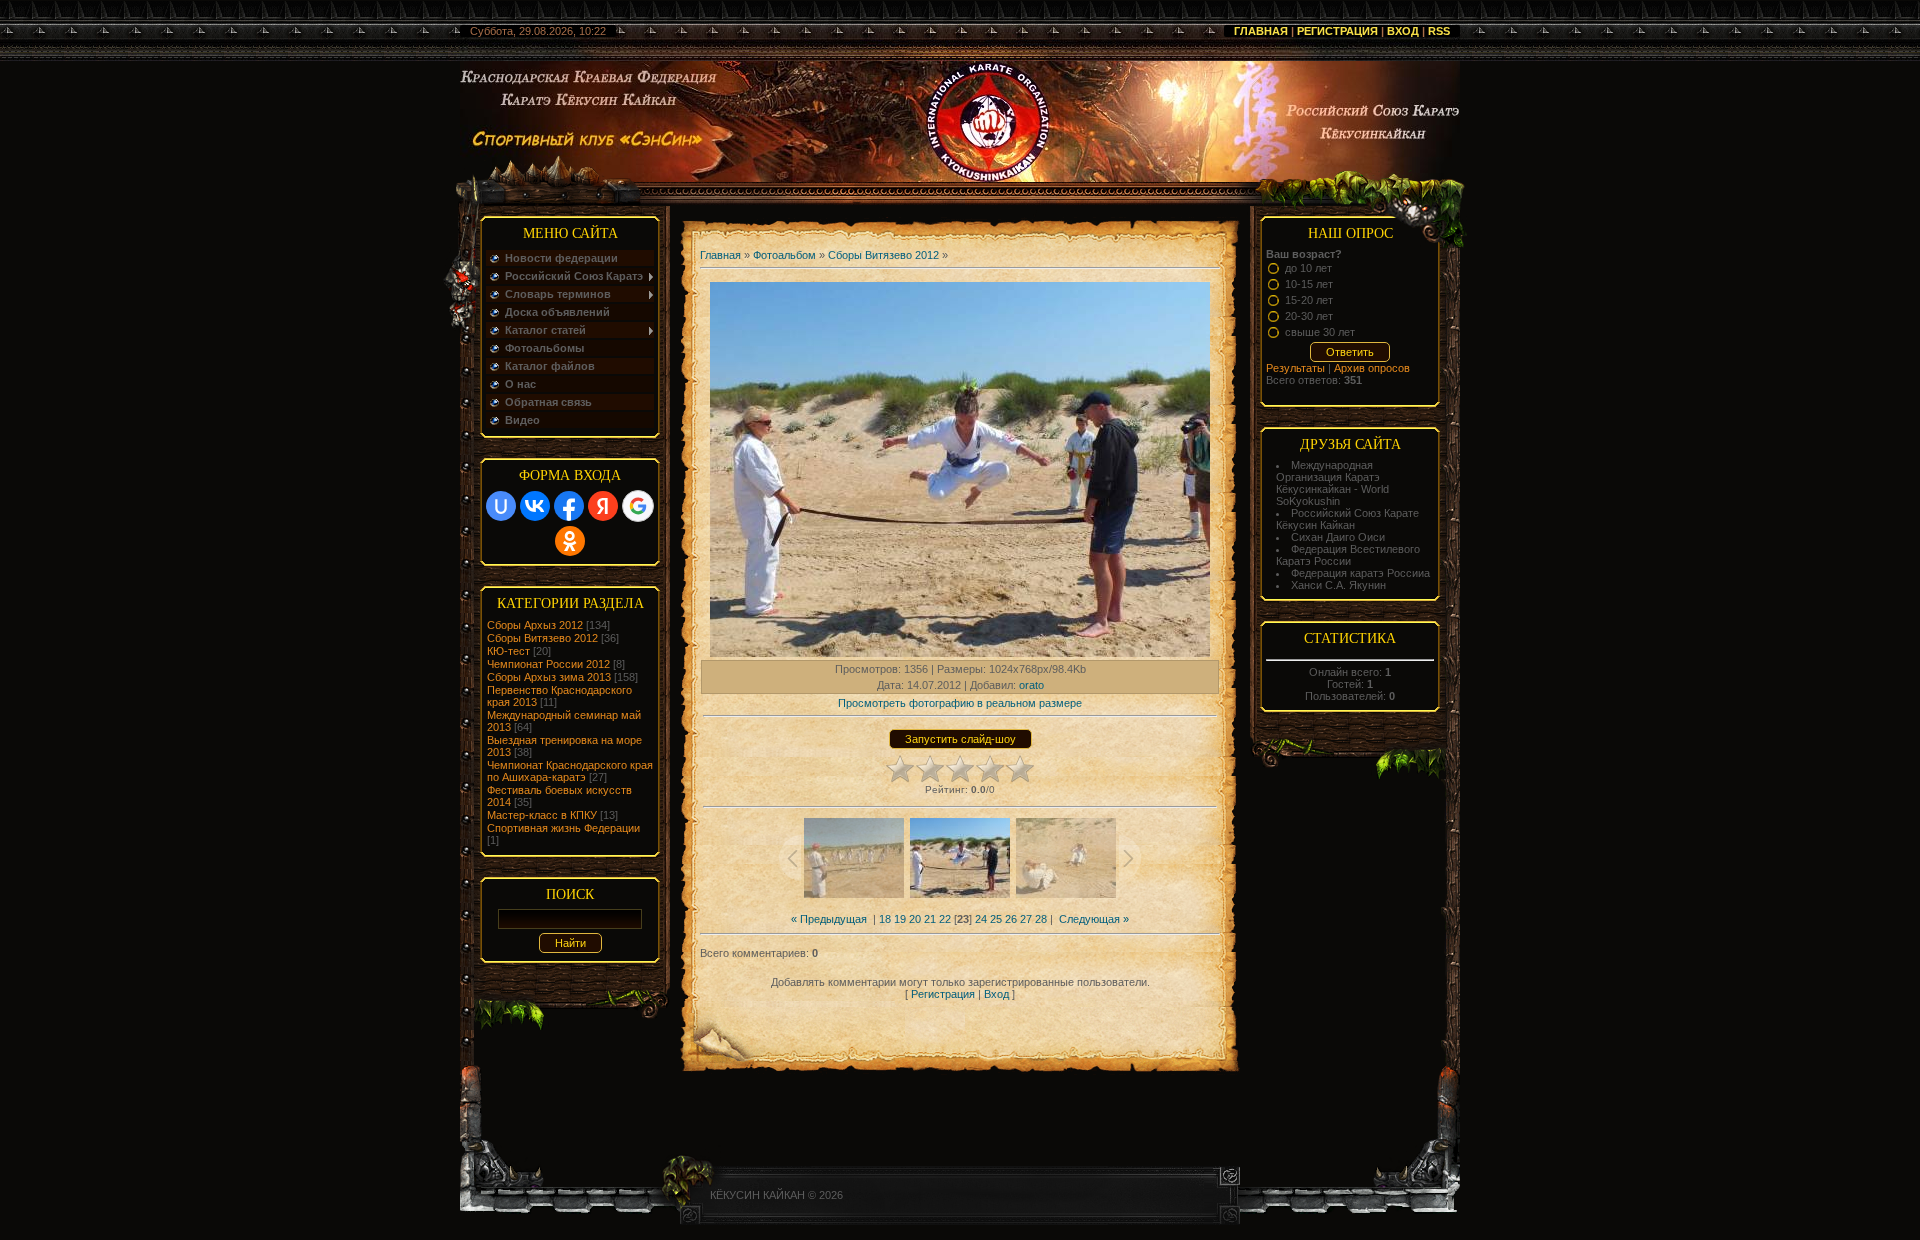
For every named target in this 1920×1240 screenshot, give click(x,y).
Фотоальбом (784, 255)
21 (930, 919)
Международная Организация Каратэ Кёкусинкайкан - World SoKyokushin (1332, 483)
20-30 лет (1309, 316)
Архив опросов (1372, 368)
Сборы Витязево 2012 (542, 638)
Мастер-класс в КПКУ (542, 815)
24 (981, 919)
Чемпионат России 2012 (548, 664)
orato (1031, 685)
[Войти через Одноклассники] (570, 541)
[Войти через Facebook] (569, 506)
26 (1011, 919)
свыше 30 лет (1320, 332)
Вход (1403, 31)
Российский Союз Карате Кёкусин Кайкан (1347, 519)
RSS (1439, 31)
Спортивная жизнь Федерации (563, 828)
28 (1041, 919)
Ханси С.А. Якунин (1338, 585)
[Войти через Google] (638, 506)
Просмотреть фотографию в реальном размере (960, 703)
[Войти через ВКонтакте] (535, 506)
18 (885, 919)
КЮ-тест (508, 651)
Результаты (1295, 368)
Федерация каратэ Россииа (1360, 573)
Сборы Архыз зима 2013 (549, 677)
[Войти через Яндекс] (603, 506)
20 (915, 919)
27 (1026, 919)
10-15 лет (1309, 284)
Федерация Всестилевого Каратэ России (1348, 555)
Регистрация (1337, 31)
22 (945, 919)
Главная (1261, 31)
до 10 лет (1308, 268)
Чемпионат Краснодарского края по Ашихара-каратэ (570, 771)
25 (996, 919)
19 (900, 919)
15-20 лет (1309, 300)
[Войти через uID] (501, 506)
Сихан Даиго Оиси (1338, 537)
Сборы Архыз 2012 (535, 625)
